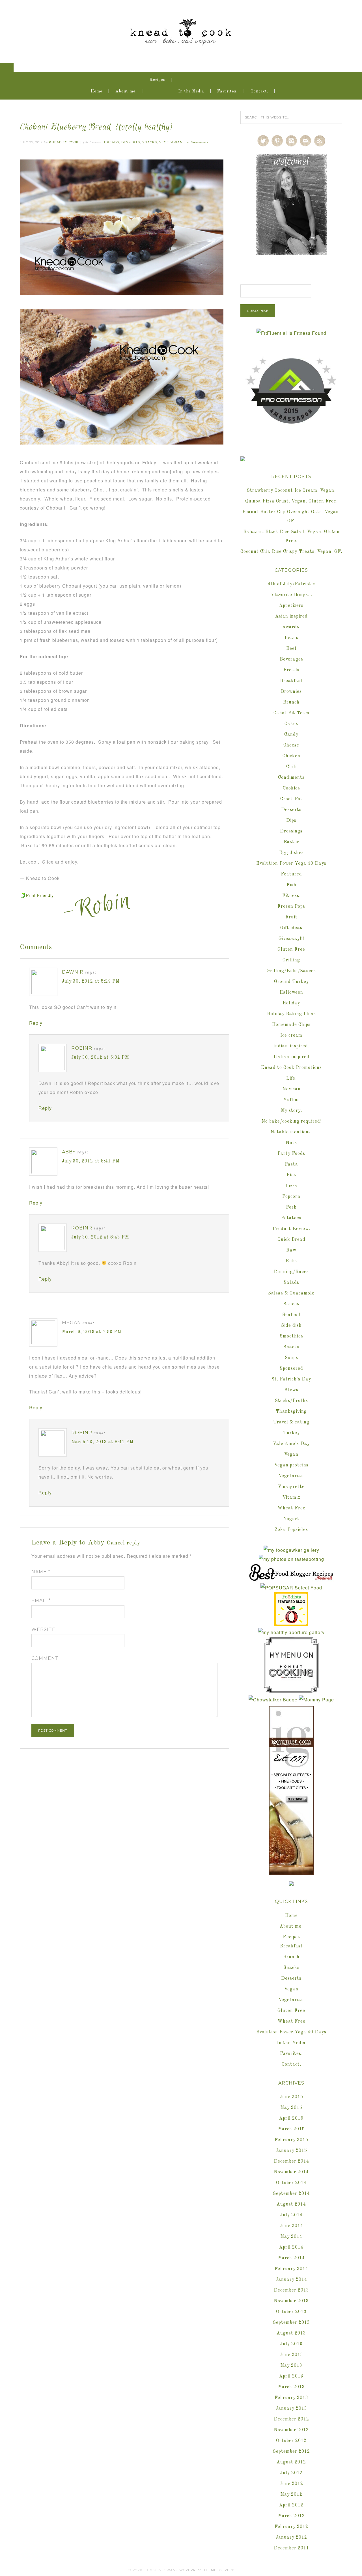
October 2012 (291, 2441)
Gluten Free (291, 950)
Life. (291, 1078)
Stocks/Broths (291, 1401)
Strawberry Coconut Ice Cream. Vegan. (291, 491)
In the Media (191, 91)
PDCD (230, 2570)
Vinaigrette (291, 1487)
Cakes (291, 724)
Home (97, 91)
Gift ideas (291, 928)
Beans (291, 638)
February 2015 (291, 2140)
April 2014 (291, 2247)
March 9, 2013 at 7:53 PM (92, 1332)
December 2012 (291, 2419)
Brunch (291, 702)
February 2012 (291, 2527)
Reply (36, 1023)
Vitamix (291, 1498)
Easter (291, 842)
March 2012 (291, 2516)
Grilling (291, 960)
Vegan (291, 1455)
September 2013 (291, 2323)
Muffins (291, 1100)
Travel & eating (291, 1422)
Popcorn (291, 1197)
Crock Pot (291, 799)
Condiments (291, 778)
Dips (291, 821)
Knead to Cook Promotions (291, 1068)
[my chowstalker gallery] (273, 1700)
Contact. (259, 91)
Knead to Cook (181, 31)
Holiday (291, 1003)
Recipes (158, 80)
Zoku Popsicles (291, 1530)
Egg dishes (291, 853)
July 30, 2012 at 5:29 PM (91, 981)
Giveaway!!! (291, 939)
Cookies (291, 788)
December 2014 (291, 2161)
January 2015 (291, 2151)
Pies (291, 1175)
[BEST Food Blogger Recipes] (291, 1579)
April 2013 (291, 2376)
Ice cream (291, 1035)
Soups (291, 1358)
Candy (291, 735)
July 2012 (291, 2473)
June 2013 (291, 2355)
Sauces (291, 1304)
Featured (291, 874)
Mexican (291, 1089)
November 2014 (291, 2172)
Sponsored (291, 1369)
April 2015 (291, 2118)
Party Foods (291, 1154)
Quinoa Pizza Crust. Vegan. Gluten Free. (291, 501)
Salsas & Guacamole (291, 1293)
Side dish (291, 1326)
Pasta (291, 1164)
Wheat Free (291, 1508)
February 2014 (291, 2269)
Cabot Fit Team (291, 713)
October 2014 (291, 2183)
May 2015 (291, 2108)
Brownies (291, 692)
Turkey (291, 1433)
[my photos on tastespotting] (291, 1559)
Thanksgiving (291, 1412)
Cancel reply (124, 1543)
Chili (291, 767)
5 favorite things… (291, 595)
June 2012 (291, 2484)
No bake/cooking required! (291, 1121)
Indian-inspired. (291, 1046)
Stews (291, 1390)
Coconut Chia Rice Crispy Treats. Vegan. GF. (291, 552)
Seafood (291, 1315)
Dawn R (73, 972)
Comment (45, 1658)
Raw (291, 1250)
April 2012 (291, 2505)
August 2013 (291, 2333)
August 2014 (291, 2204)
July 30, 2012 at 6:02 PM (100, 1058)
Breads (112, 142)
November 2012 (291, 2430)
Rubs (291, 1261)
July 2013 (291, 2344)
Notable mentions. (291, 1132)
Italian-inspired (291, 1057)
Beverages (291, 659)
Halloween (291, 993)
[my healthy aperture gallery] (291, 1632)
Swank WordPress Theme (190, 2570)
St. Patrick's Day (291, 1379)
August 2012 (291, 2462)
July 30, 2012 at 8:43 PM (100, 1237)
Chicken (291, 756)
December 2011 (291, 2548)
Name (41, 1572)
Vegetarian (171, 142)
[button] (7, 67)
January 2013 (291, 2409)
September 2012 (291, 2452)
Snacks (150, 142)
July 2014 (291, 2215)
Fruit (291, 917)
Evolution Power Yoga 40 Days (291, 864)
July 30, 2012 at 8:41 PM (91, 1161)
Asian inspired (291, 616)
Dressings (291, 831)
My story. (291, 1111)
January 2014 (291, 2280)
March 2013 (291, 2387)
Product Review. (291, 1229)
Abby (69, 1152)
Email (41, 1601)
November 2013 (291, 2301)
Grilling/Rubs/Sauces (291, 971)
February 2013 (291, 2398)
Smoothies (291, 1336)
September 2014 (291, 2194)
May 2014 (291, 2237)
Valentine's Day (291, 1444)
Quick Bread (291, 1240)
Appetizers (291, 606)
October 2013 (291, 2312)
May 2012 (291, 2495)
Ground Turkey (291, 982)
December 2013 (291, 2290)
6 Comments (198, 143)
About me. (126, 91)
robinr (82, 1048)
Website (43, 1629)
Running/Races (291, 1272)
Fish (291, 885)
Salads (291, 1283)
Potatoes (291, 1218)
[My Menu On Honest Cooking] (291, 1691)
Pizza (291, 1186)
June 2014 (291, 2226)
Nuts (291, 1143)
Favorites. (227, 91)
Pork (291, 1207)
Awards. (291, 627)
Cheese (291, 745)
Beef (291, 649)
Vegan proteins (291, 1465)
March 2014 (291, 2258)
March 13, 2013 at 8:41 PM (102, 1442)
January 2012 (291, 2538)
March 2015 (291, 2129)
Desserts (131, 142)
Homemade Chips (291, 1025)
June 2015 (291, 2097)
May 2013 (291, 2366)
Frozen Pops (291, 907)
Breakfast (291, 681)
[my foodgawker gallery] (291, 1550)
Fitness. (291, 896)
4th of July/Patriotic (291, 584)
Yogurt (291, 1519)
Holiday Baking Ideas (291, 1014)
